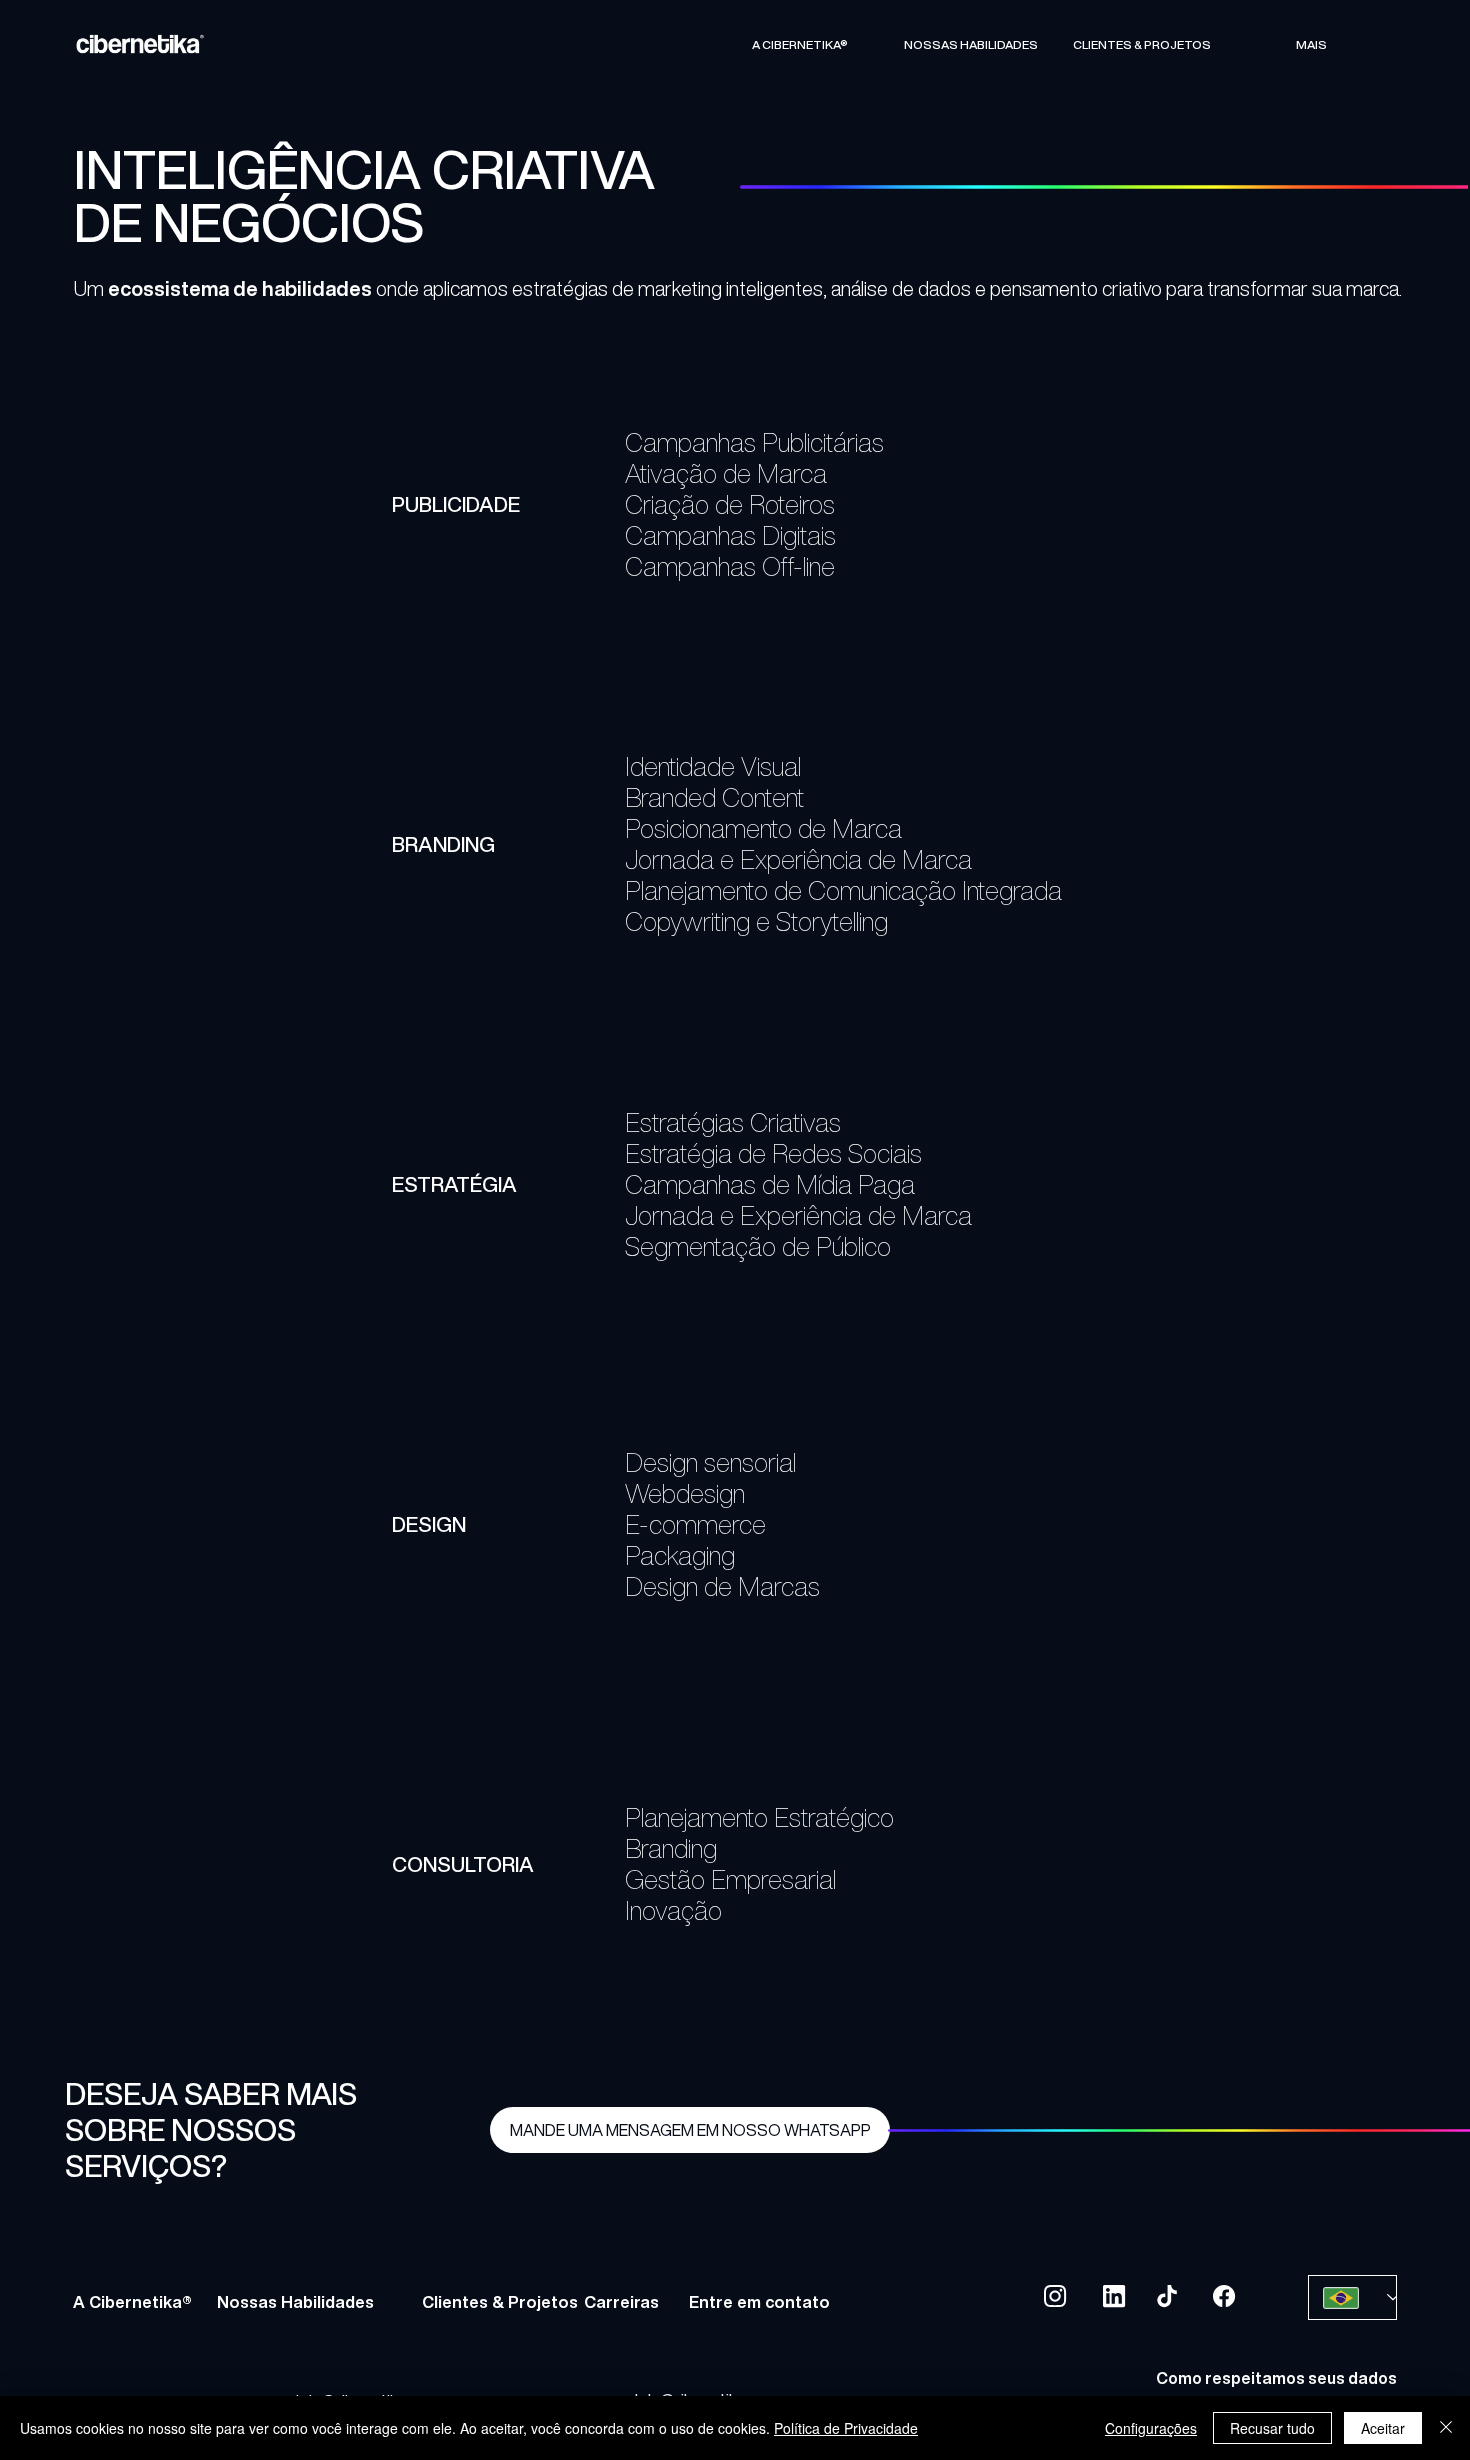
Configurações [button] (1151, 2428)
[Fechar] (1446, 2428)
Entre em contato (759, 2302)
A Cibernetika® (132, 2302)
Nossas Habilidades (295, 2302)
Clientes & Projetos (500, 2302)
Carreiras (621, 2302)
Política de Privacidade (846, 2428)
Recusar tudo (1272, 2428)
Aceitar (1383, 2428)
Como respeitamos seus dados (1276, 2378)
